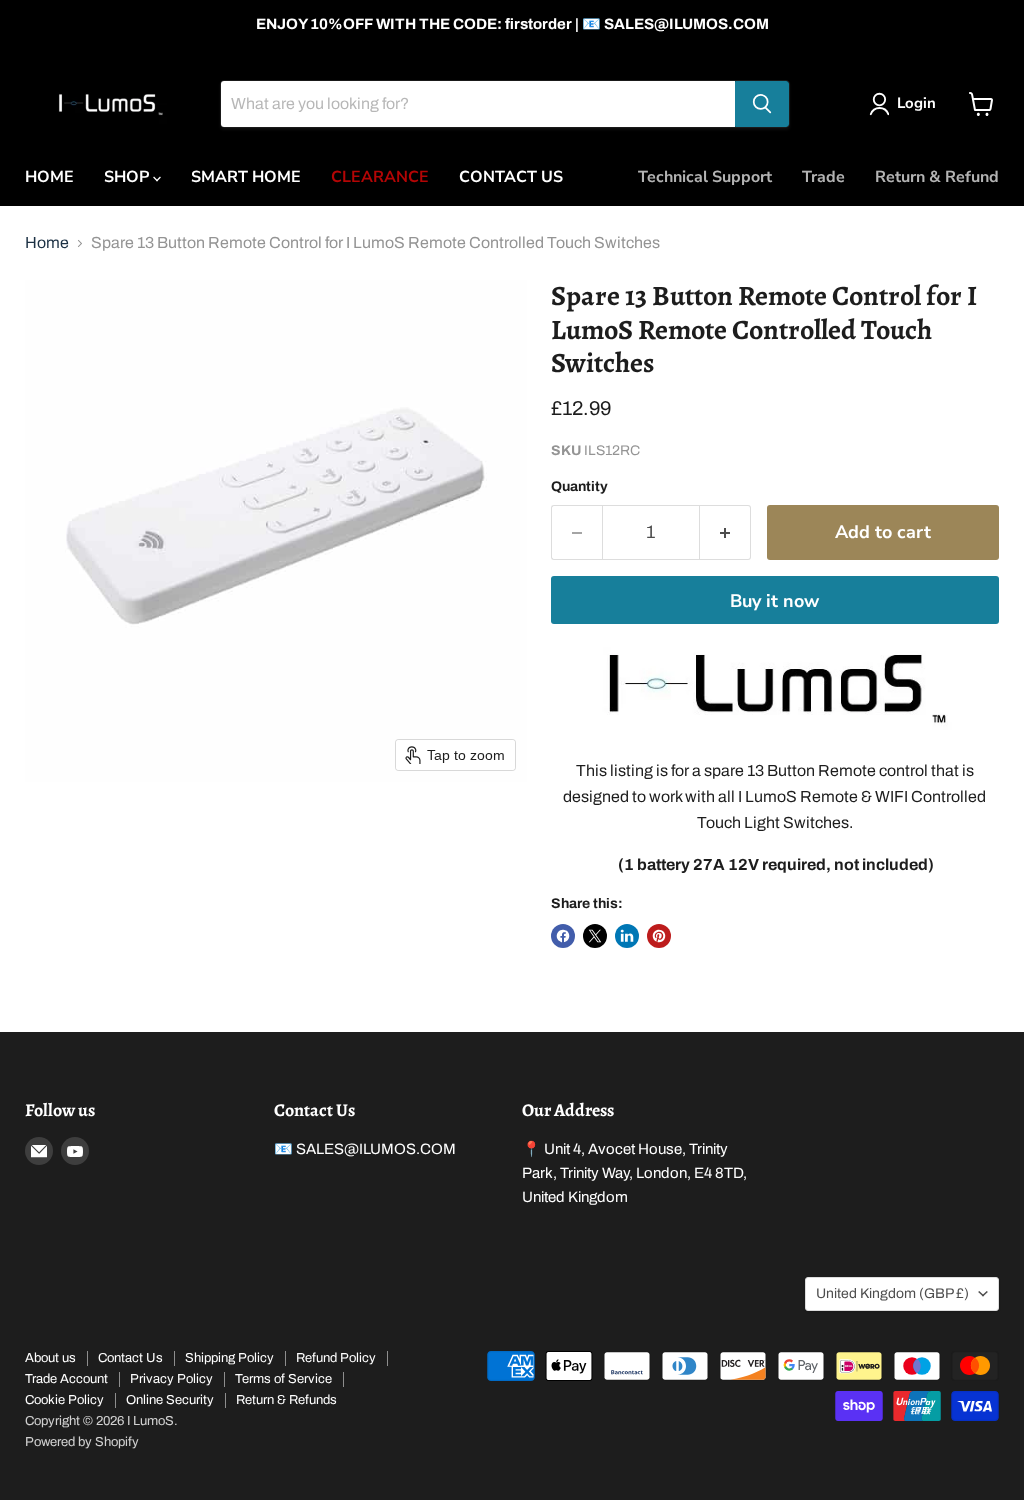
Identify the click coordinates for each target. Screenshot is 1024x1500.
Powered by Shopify (82, 1442)
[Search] (762, 104)
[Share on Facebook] (563, 936)
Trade (823, 177)
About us (50, 1358)
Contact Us (130, 1358)
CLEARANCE (380, 177)
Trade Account (66, 1379)
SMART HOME (246, 177)
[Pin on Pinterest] (659, 936)
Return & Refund (937, 177)
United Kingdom (892, 1293)
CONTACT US (511, 177)
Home (47, 242)
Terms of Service (283, 1379)
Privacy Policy (171, 1379)
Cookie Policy (64, 1400)
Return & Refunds (286, 1400)
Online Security (170, 1400)
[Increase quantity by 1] (725, 532)
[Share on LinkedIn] (627, 936)
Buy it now (774, 601)
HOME (49, 177)
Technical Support (705, 177)
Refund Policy (336, 1358)
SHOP (128, 177)
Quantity (579, 486)
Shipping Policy (229, 1358)
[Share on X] (595, 936)
